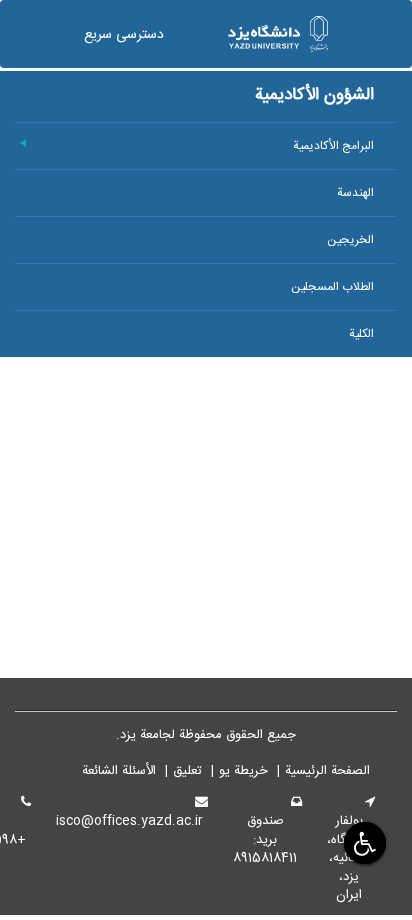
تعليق (187, 771)
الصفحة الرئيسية (327, 771)
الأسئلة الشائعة (119, 771)
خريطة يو (243, 771)
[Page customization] (362, 842)
